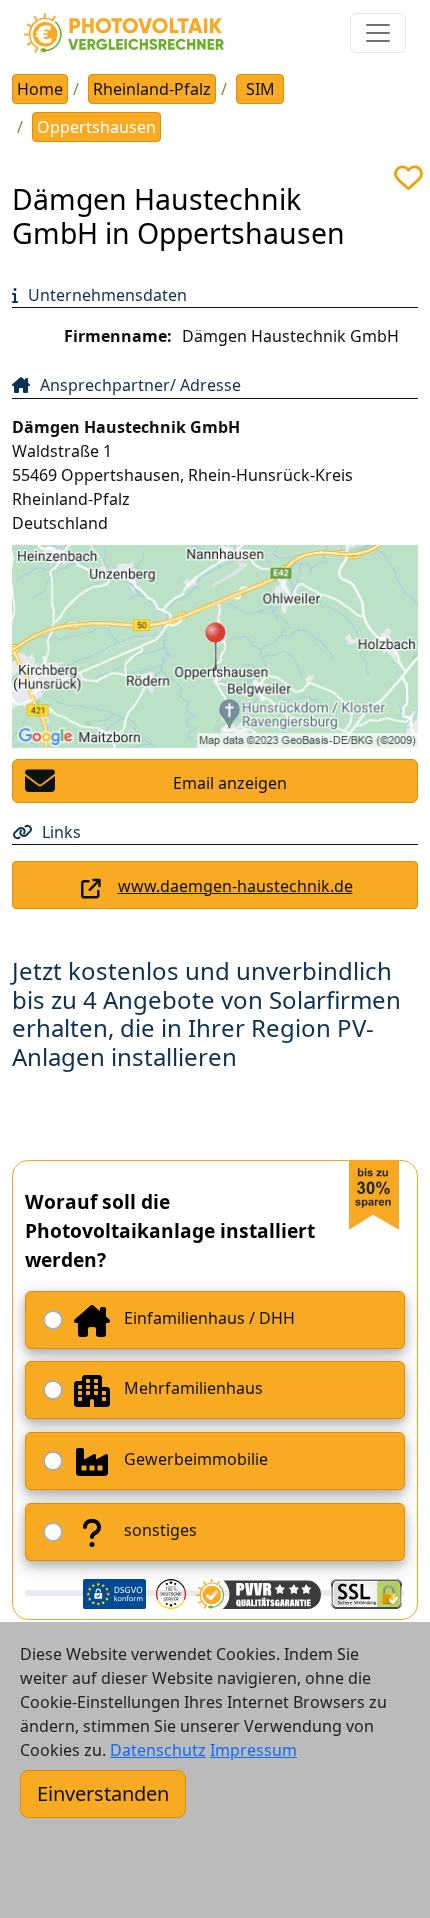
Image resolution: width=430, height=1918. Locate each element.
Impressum (253, 1750)
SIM (260, 89)
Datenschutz (158, 1750)
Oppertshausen (96, 127)
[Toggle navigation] (378, 33)
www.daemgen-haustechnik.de (235, 886)
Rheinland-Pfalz (152, 89)
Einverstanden (103, 1793)
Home (40, 89)
